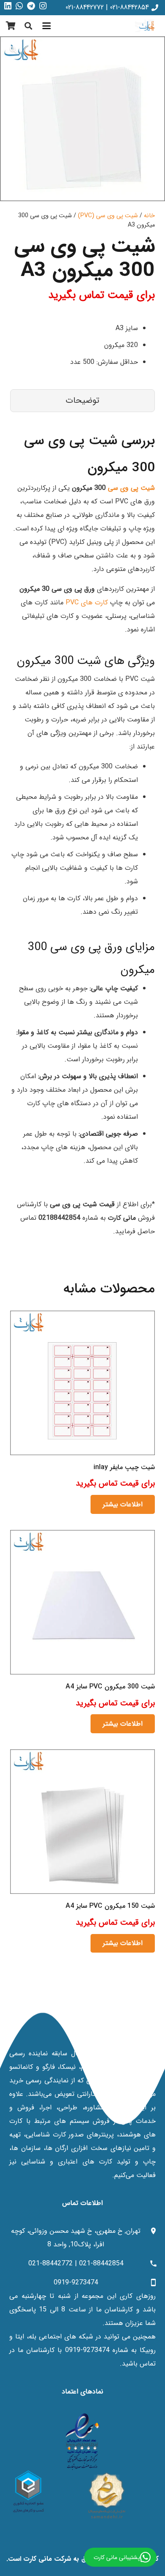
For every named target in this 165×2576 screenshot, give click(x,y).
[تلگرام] (31, 6)
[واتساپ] (19, 6)
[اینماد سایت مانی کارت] (82, 2442)
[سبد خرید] (11, 26)
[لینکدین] (8, 6)
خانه (149, 216)
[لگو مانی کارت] (147, 26)
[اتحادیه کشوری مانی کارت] (29, 2491)
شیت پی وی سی (131, 488)
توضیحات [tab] (82, 400)
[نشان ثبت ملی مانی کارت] (107, 2495)
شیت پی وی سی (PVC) (108, 216)
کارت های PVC (87, 602)
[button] (47, 26)
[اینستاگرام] (43, 6)
